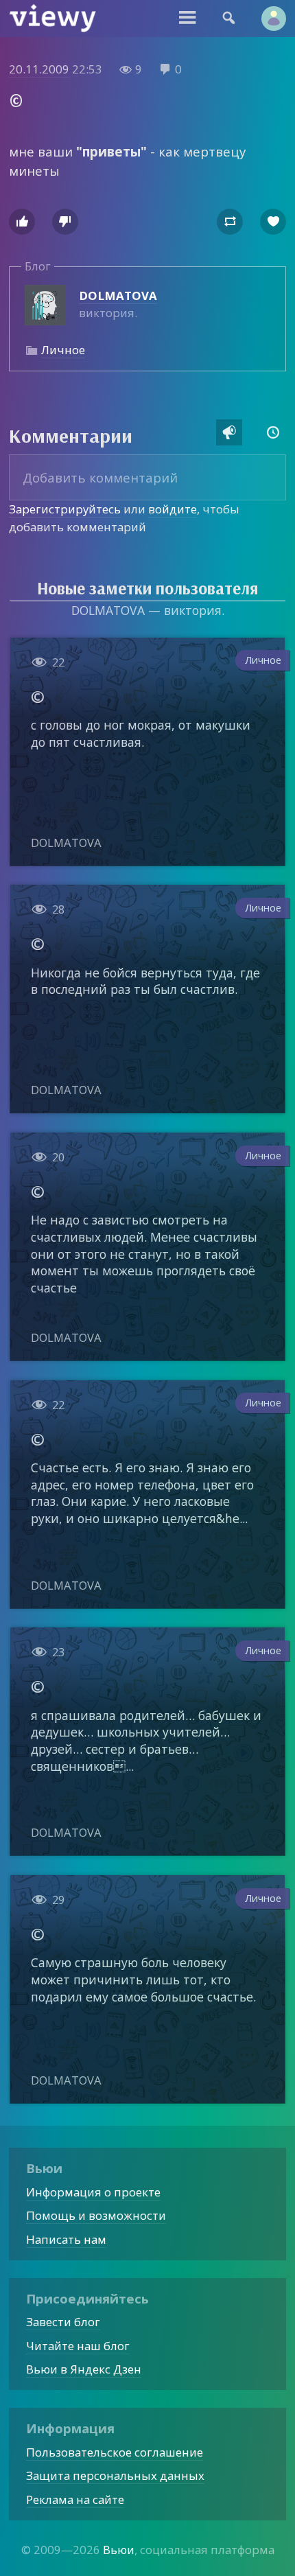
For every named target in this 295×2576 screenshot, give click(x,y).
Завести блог (63, 2322)
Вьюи (119, 2550)
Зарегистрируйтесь (65, 509)
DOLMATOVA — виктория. (148, 610)
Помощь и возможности (96, 2215)
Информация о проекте (93, 2192)
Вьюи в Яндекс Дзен (84, 2369)
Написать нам (66, 2239)
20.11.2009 (39, 69)
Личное (63, 350)
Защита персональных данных (115, 2475)
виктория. (118, 304)
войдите (173, 509)
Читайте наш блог (78, 2346)
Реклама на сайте (75, 2499)
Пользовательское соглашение (115, 2452)
